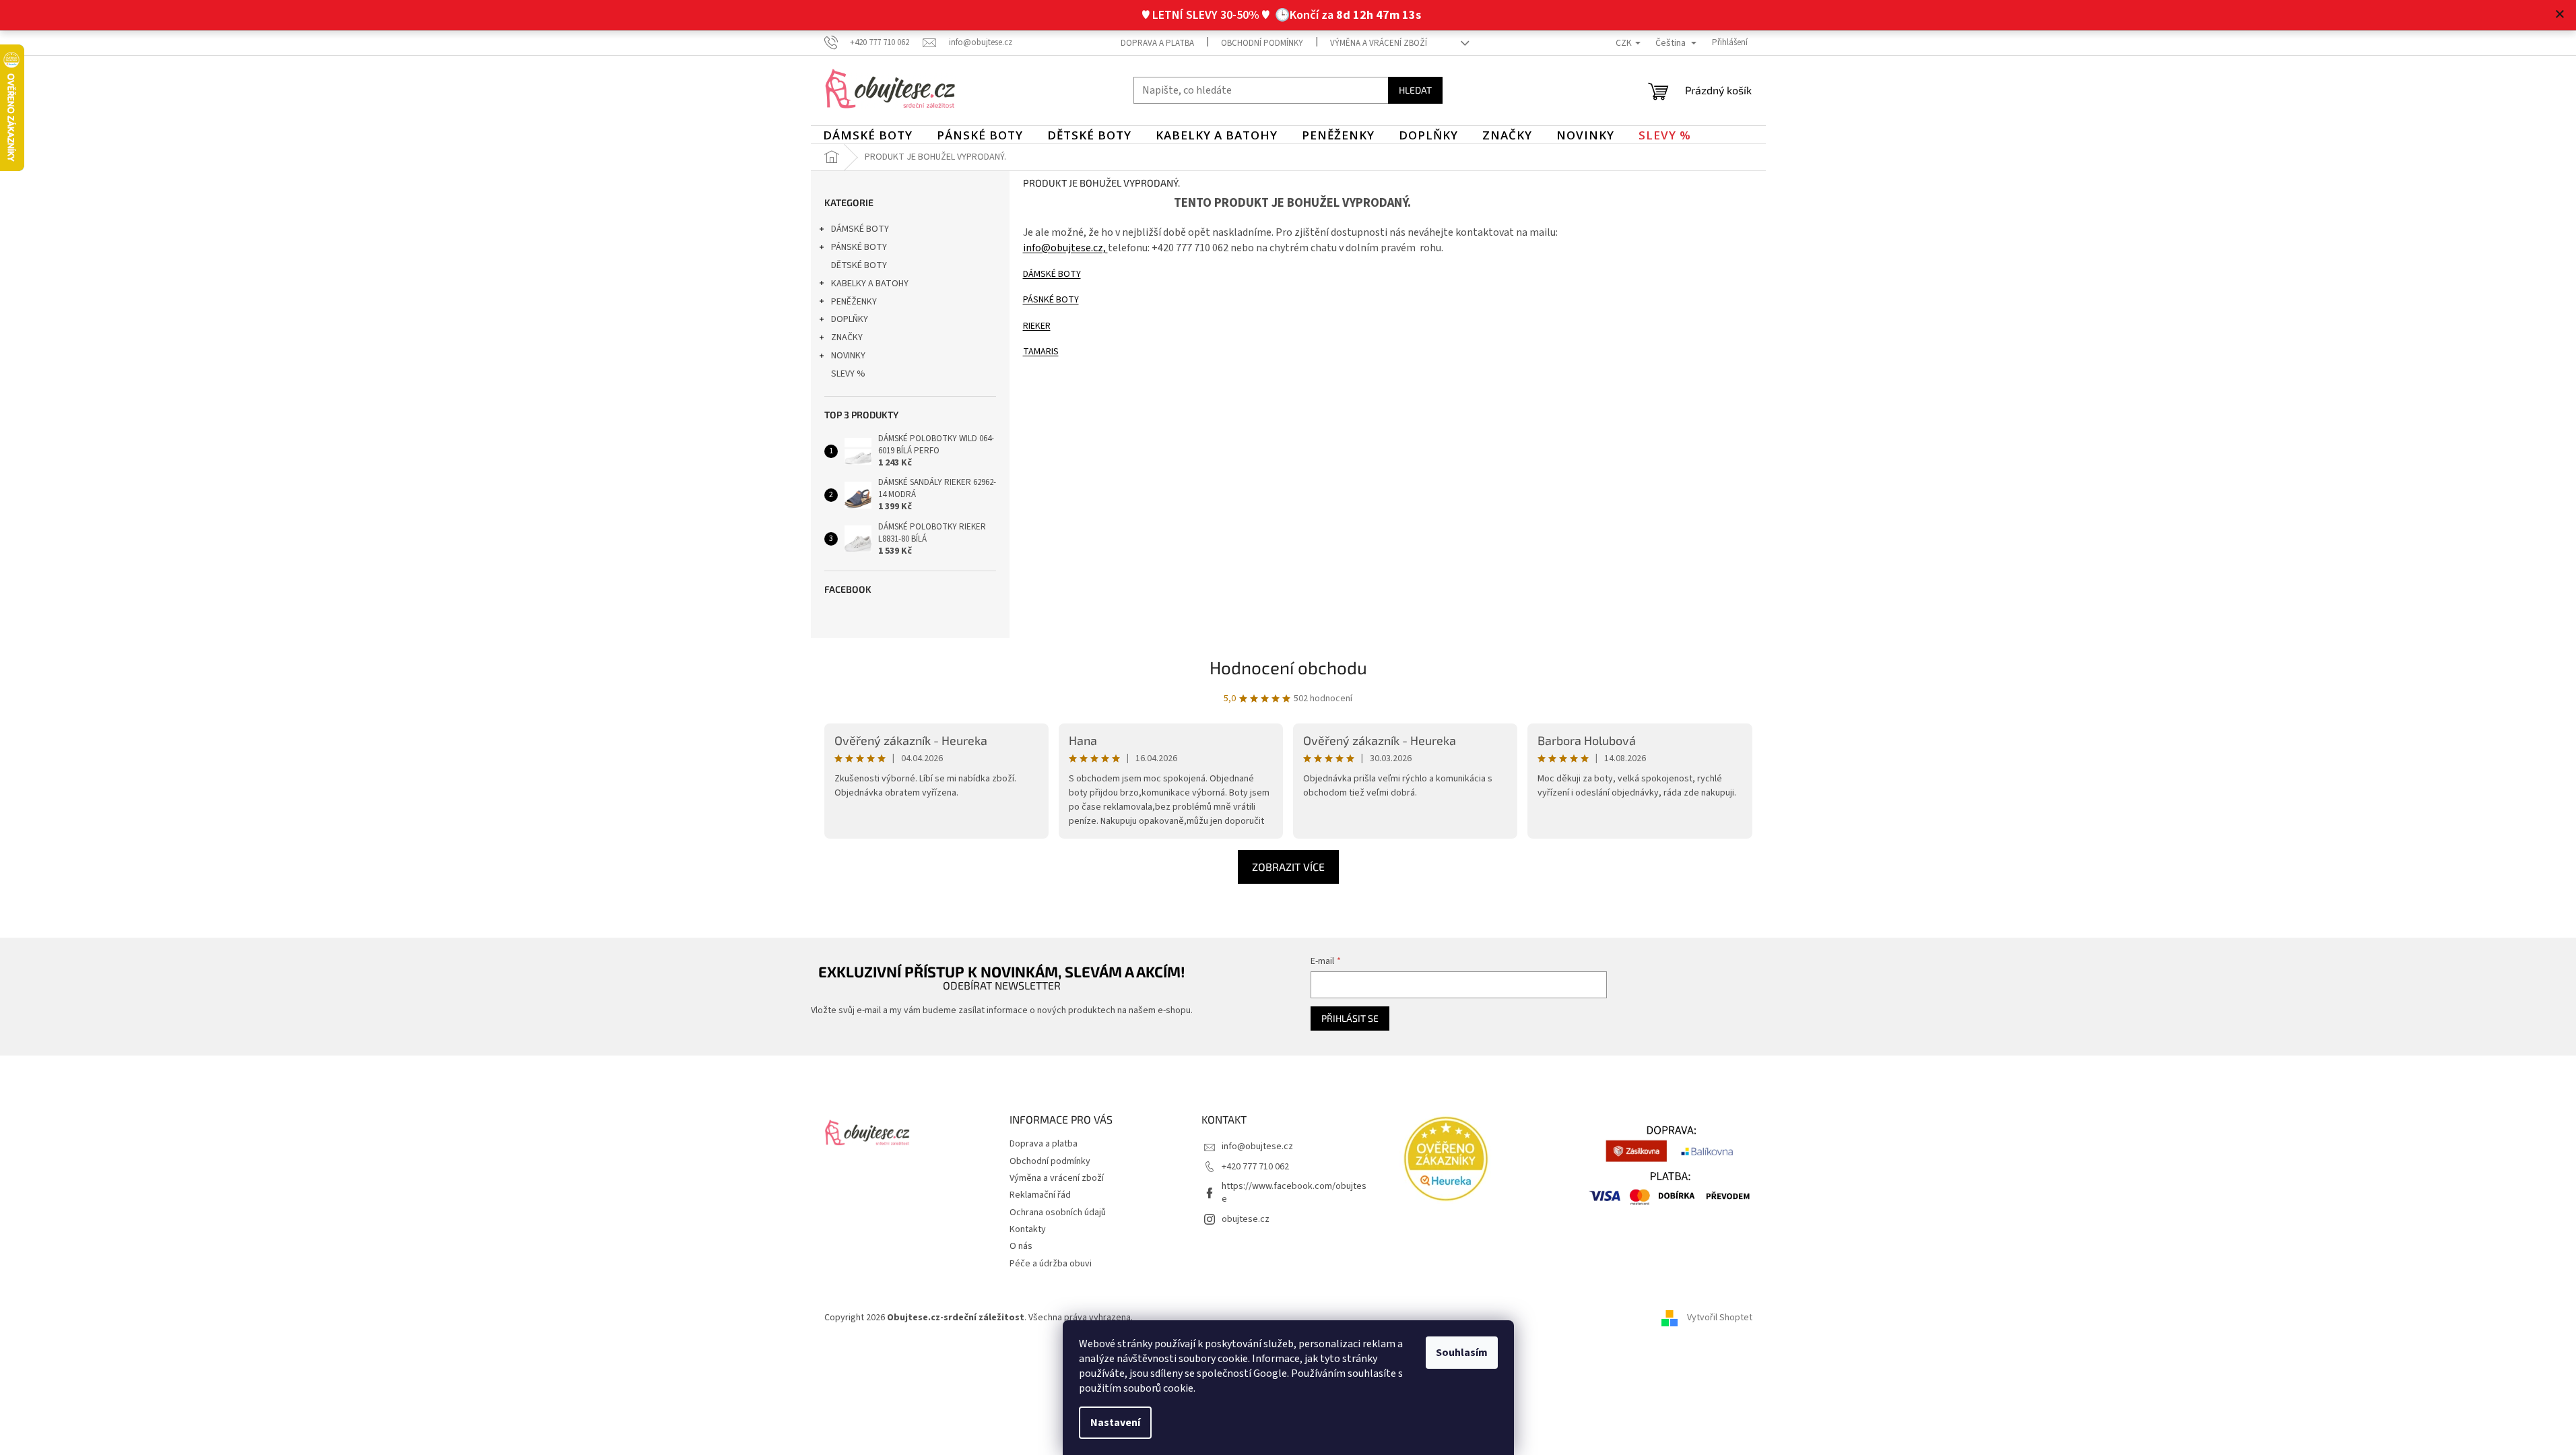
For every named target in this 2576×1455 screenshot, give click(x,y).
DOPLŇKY (850, 319)
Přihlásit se (1350, 1018)
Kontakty (1028, 1229)
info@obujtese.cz (1257, 1146)
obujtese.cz (1246, 1219)
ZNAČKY (847, 337)
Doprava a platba (1157, 43)
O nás (1021, 1246)
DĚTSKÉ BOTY (859, 265)
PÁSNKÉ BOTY (1051, 300)
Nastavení (1115, 1423)
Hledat (1415, 90)
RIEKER (1037, 326)
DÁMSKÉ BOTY (860, 229)
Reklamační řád (1040, 1195)
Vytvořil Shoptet (1720, 1318)
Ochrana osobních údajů (1058, 1212)
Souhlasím (1462, 1353)
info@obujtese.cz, (1065, 248)
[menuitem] (868, 135)
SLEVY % (848, 374)
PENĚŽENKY (854, 302)
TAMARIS (1041, 352)
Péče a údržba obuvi (1051, 1264)
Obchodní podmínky (1262, 43)
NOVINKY (848, 356)
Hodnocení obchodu (1288, 667)
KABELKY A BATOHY (870, 284)
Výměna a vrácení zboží (1379, 43)
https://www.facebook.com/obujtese (1294, 1193)
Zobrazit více (1288, 867)
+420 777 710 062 (1255, 1167)
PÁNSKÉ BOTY (859, 247)
